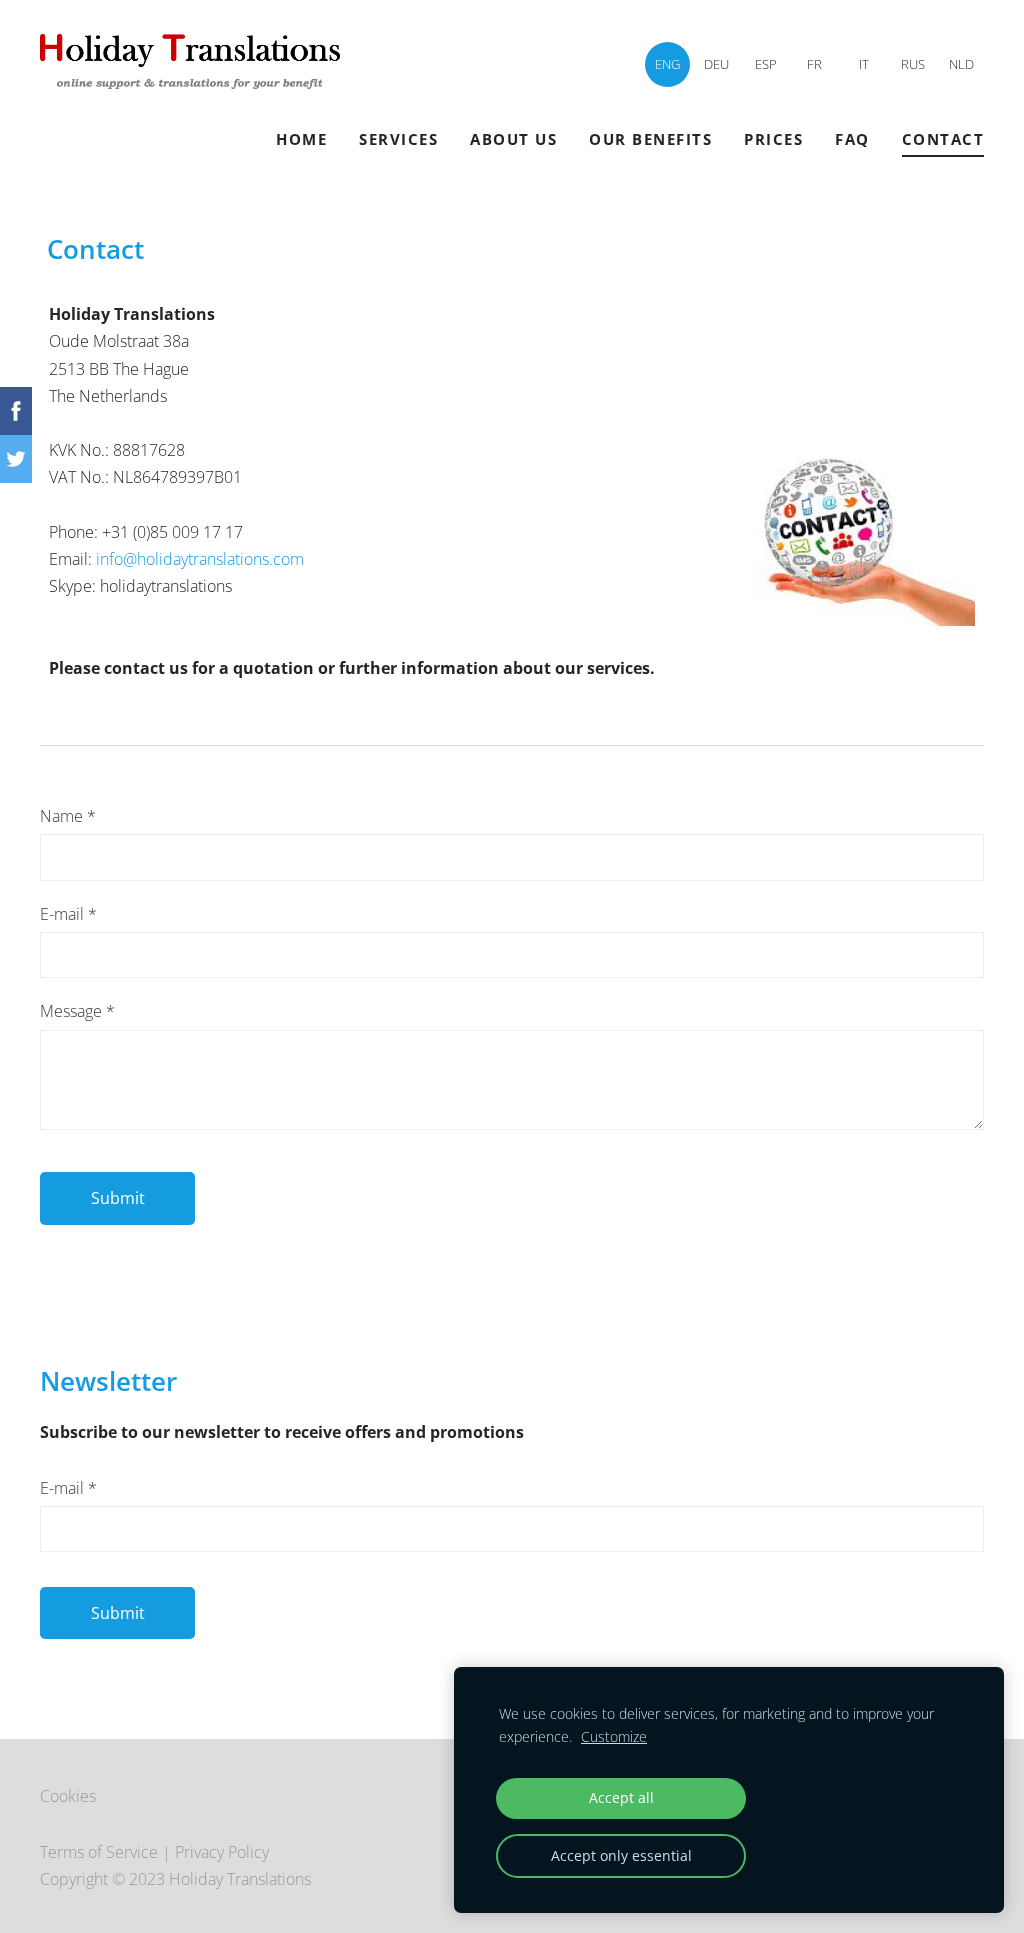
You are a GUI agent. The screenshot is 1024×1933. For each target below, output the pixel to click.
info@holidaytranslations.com (200, 559)
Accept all (621, 1797)
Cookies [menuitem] (68, 1796)
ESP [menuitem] (766, 64)
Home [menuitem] (301, 139)
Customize (614, 1736)
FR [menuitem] (814, 64)
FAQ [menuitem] (852, 139)
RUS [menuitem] (913, 64)
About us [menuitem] (513, 139)
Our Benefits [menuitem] (650, 139)
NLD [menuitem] (961, 64)
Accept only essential (621, 1855)
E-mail (68, 914)
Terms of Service (99, 1852)
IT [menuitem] (864, 64)
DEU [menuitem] (716, 64)
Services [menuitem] (398, 139)
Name (68, 816)
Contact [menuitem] (943, 139)
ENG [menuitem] (667, 64)
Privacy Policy (222, 1852)
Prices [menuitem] (773, 139)
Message (77, 1011)
